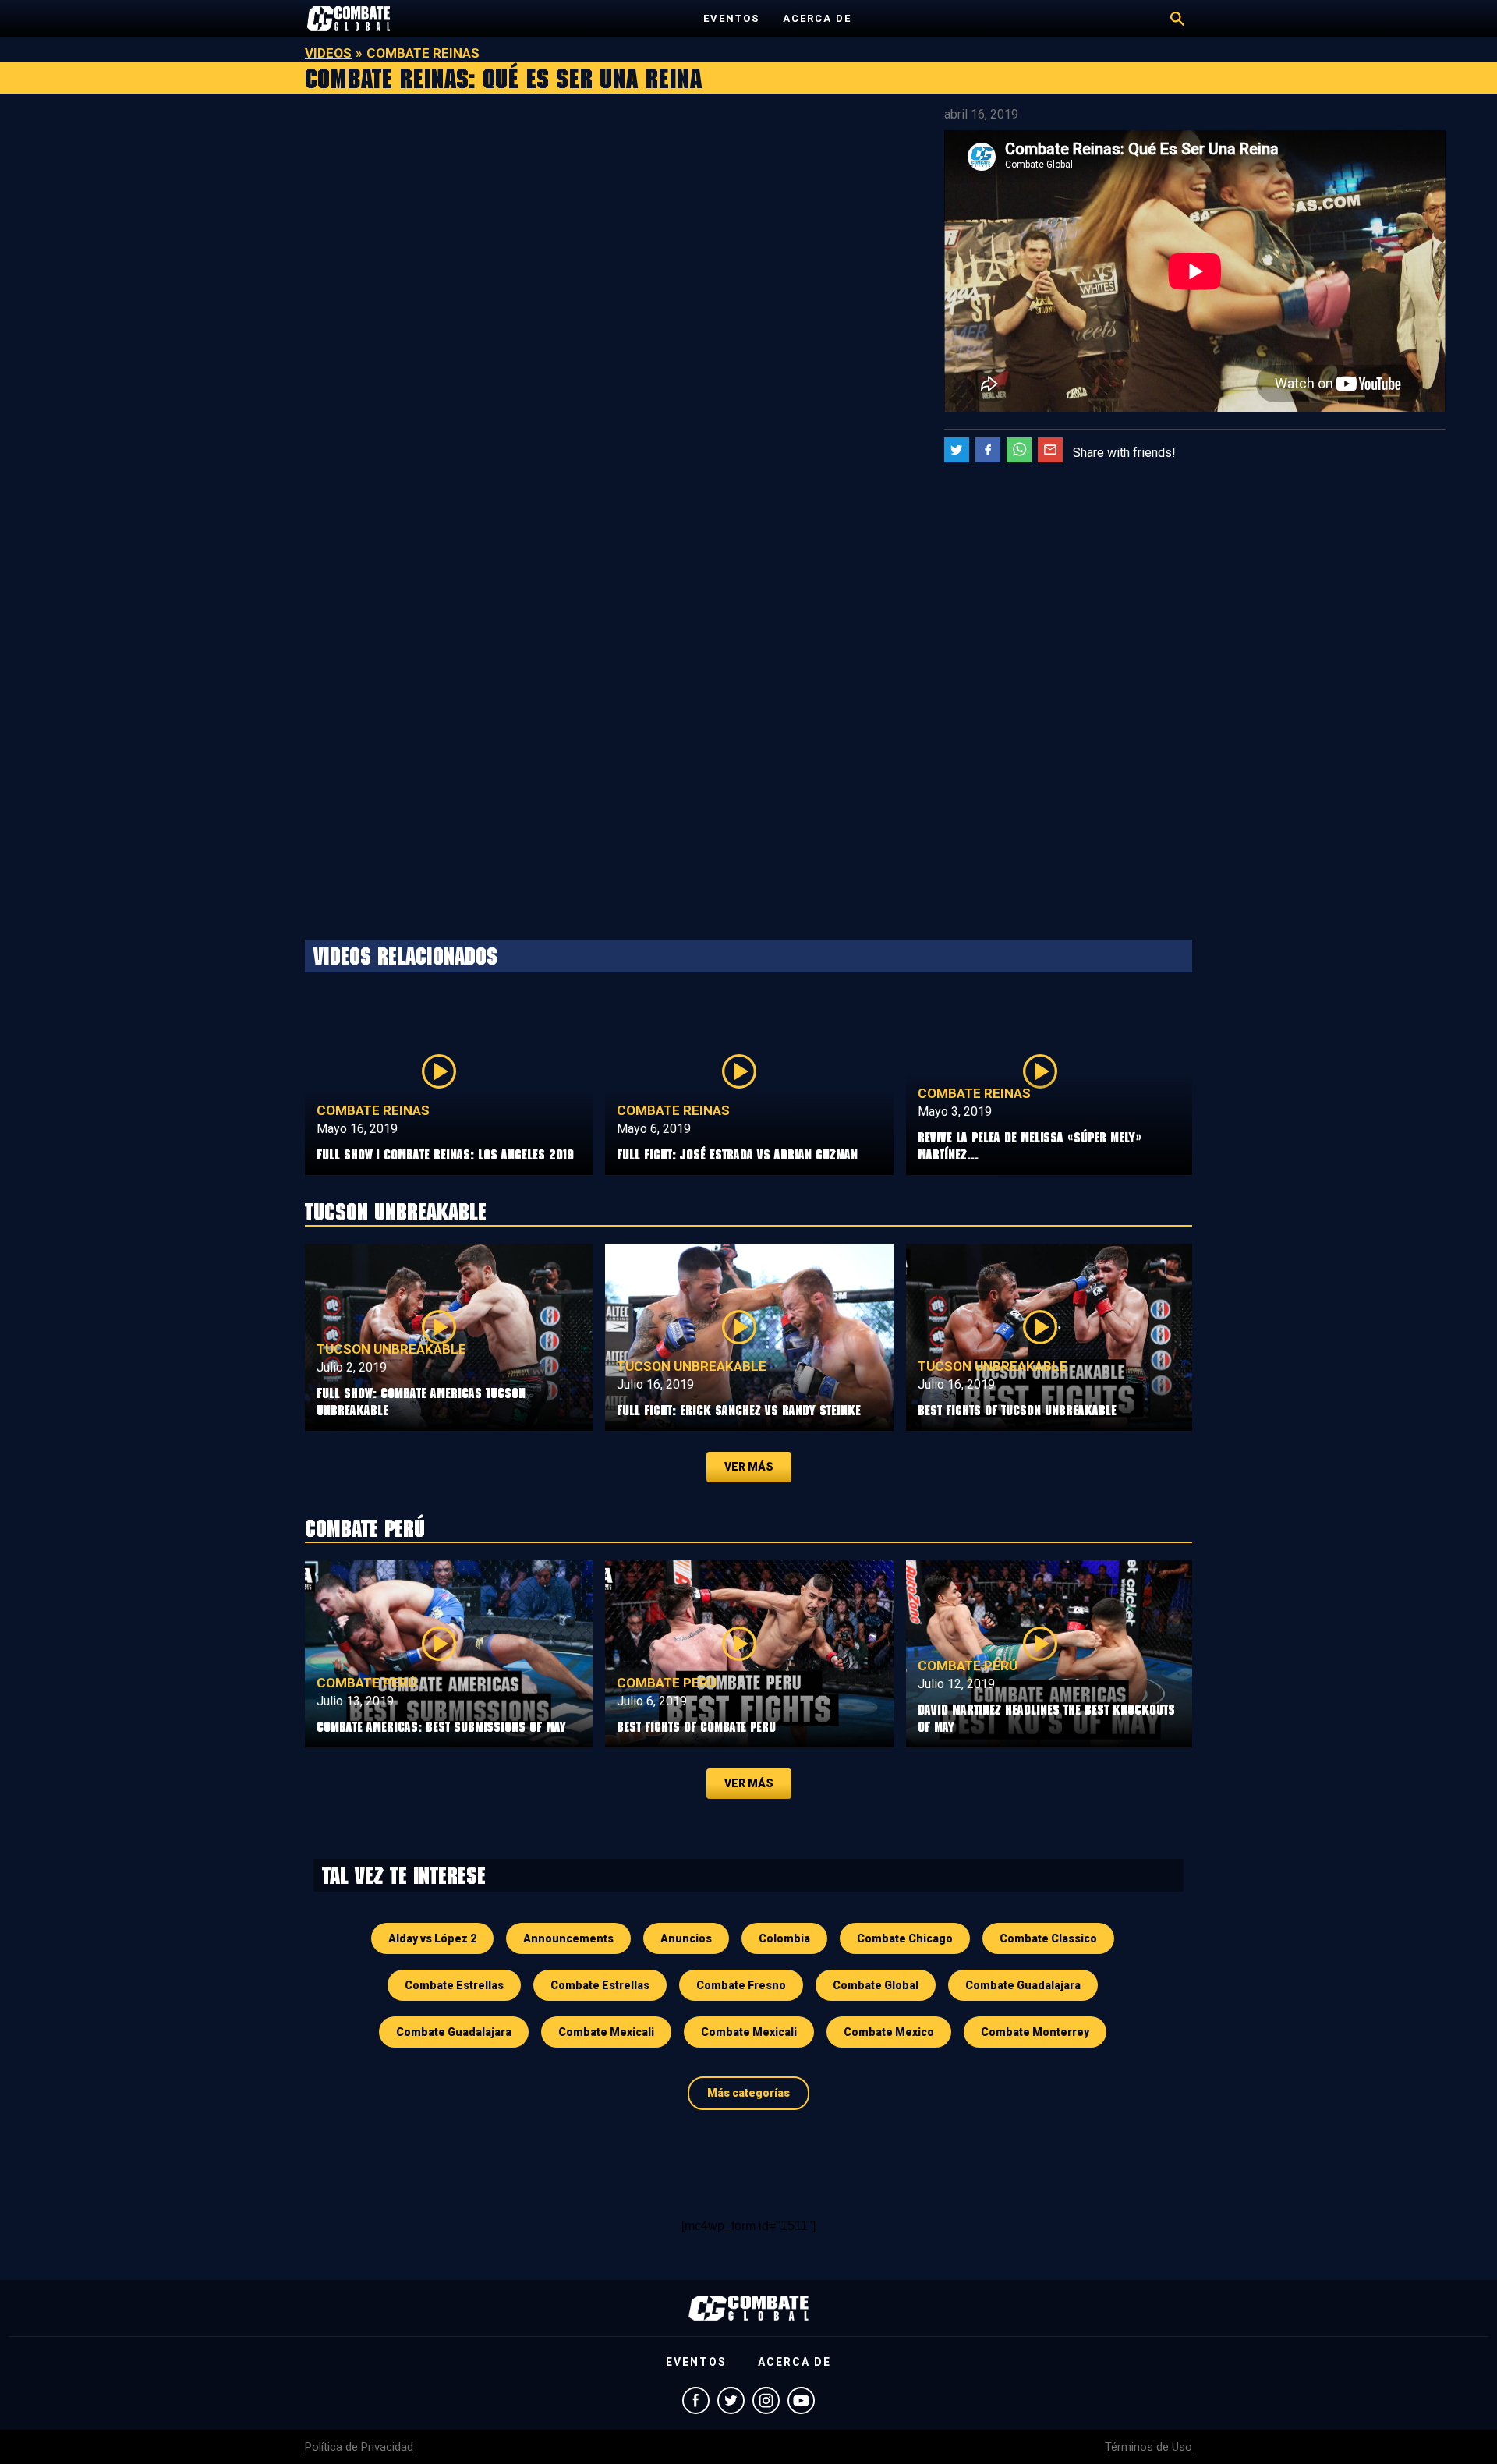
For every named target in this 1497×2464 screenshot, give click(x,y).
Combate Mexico (889, 2032)
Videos (328, 53)
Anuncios (686, 1938)
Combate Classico (1048, 1938)
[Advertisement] (468, 214)
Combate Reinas (373, 1110)
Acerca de (817, 18)
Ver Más (749, 1467)
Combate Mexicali (606, 2032)
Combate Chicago (905, 1938)
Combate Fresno (741, 1985)
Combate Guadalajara (1023, 1985)
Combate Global (876, 1985)
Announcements (568, 1938)
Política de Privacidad (359, 2447)
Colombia (784, 1938)
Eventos (731, 18)
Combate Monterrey (1035, 2032)
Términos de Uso (1148, 2447)
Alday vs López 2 (432, 1938)
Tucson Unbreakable (391, 1349)
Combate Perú (366, 1683)
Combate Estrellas (454, 1985)
